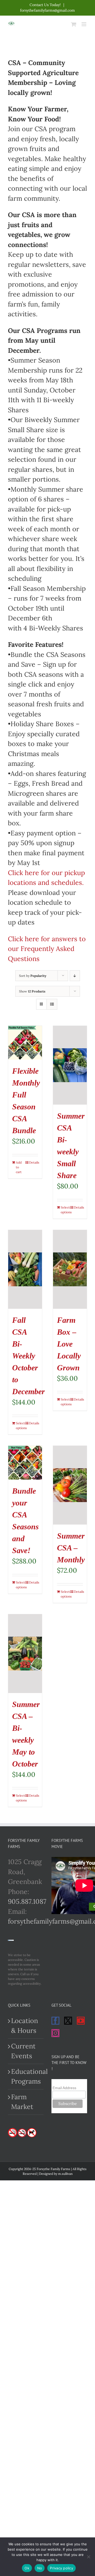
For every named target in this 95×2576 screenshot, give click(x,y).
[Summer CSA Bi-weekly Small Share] (70, 1065)
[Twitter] (68, 2021)
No (40, 2568)
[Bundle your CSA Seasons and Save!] (25, 1463)
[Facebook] (55, 2021)
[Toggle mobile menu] (84, 24)
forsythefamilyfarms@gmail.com (47, 10)
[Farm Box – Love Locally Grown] (70, 1269)
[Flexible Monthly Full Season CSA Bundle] (25, 1043)
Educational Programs (26, 2076)
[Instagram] (55, 2033)
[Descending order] (75, 976)
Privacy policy (61, 2568)
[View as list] (52, 1004)
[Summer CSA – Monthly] (70, 1485)
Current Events (23, 2051)
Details (34, 1162)
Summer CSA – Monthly (71, 1548)
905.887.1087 (27, 1901)
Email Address (64, 2088)
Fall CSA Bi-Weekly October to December (28, 1356)
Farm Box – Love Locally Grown (69, 1344)
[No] (88, 2557)
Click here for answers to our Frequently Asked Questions (47, 949)
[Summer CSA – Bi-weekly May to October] (25, 1654)
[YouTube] (81, 2021)
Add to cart (19, 1167)
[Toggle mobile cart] (74, 24)
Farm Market (22, 2102)
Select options (65, 1210)
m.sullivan (65, 2174)
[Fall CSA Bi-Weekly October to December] (25, 1269)
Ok (27, 2568)
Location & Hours (25, 2026)
